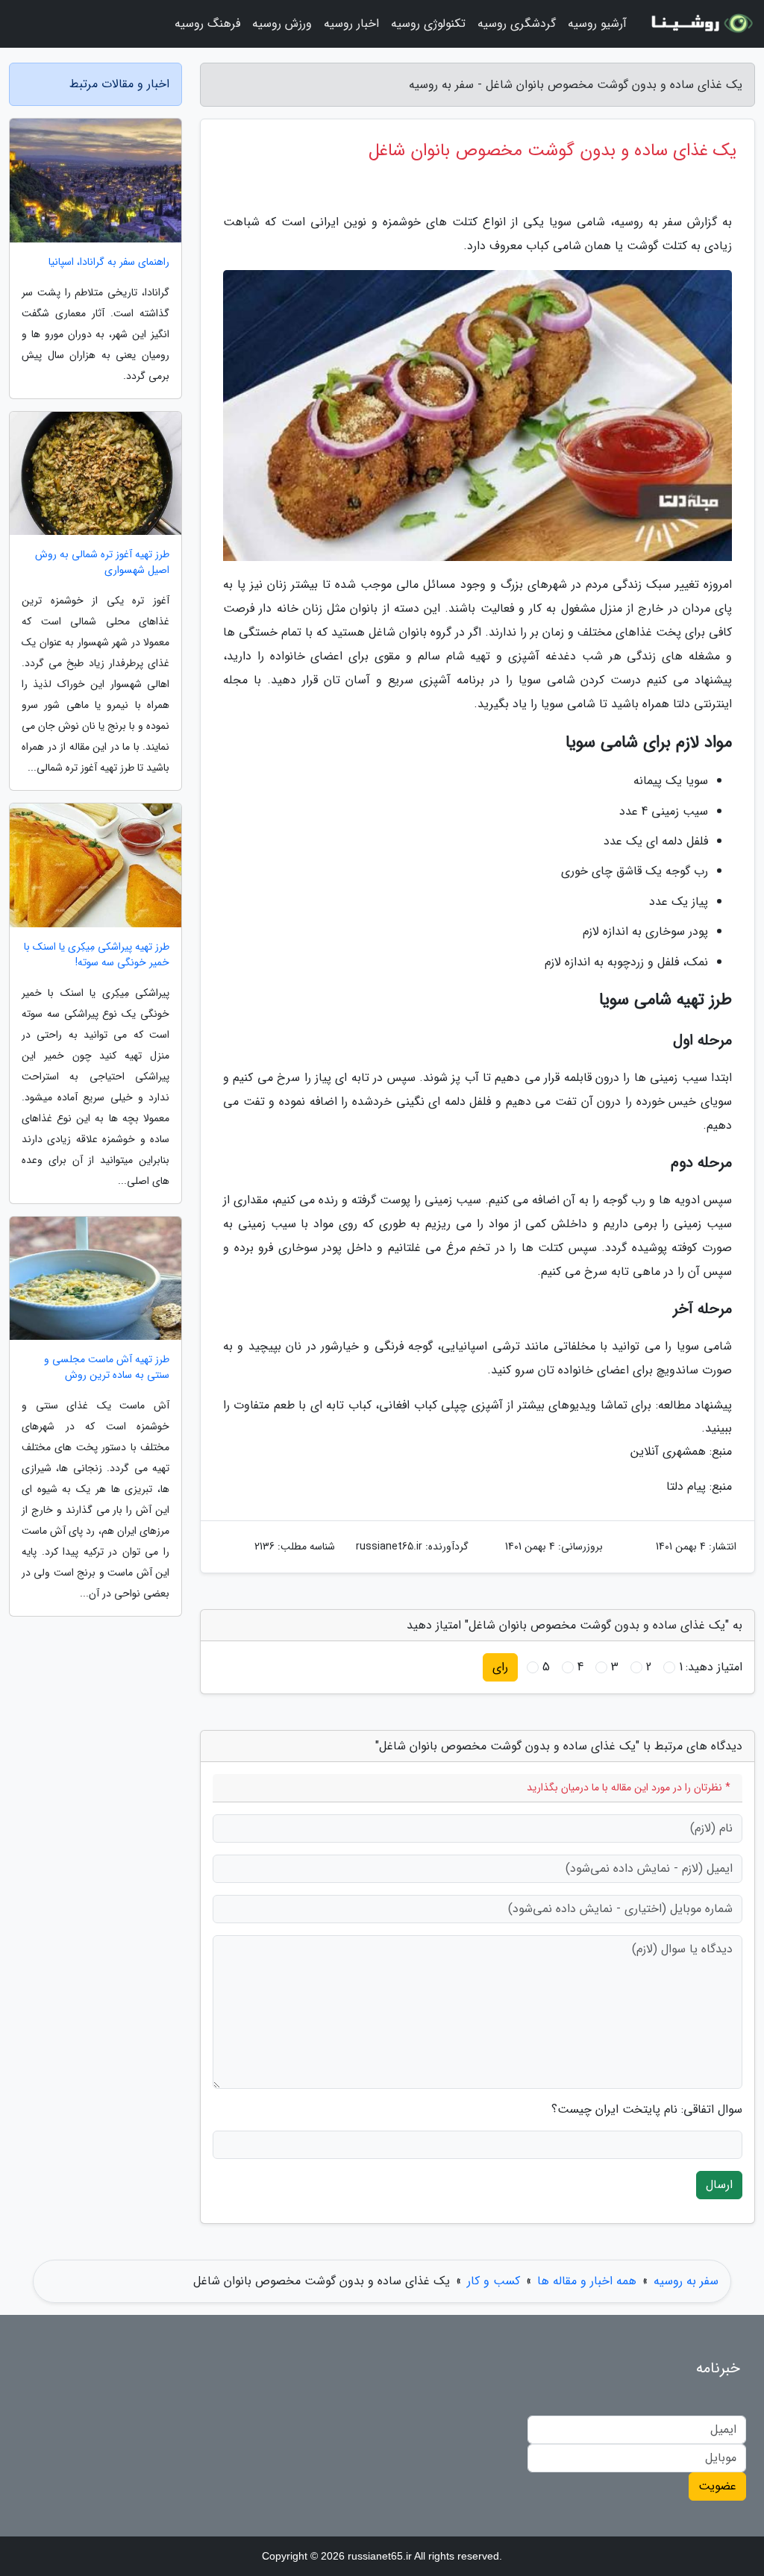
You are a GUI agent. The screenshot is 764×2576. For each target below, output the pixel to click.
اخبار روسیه (351, 23)
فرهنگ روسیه (207, 23)
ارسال (719, 2185)
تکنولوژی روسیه (428, 23)
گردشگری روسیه (517, 23)
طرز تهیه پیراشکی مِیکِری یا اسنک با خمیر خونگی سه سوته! (97, 955)
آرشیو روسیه (597, 23)
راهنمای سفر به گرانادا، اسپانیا (109, 262)
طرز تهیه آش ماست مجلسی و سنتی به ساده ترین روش (107, 1367)
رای (500, 1667)
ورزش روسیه (282, 23)
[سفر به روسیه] (700, 24)
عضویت (717, 2486)
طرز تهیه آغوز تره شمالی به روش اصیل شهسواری (102, 562)
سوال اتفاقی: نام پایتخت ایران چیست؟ (647, 2110)
